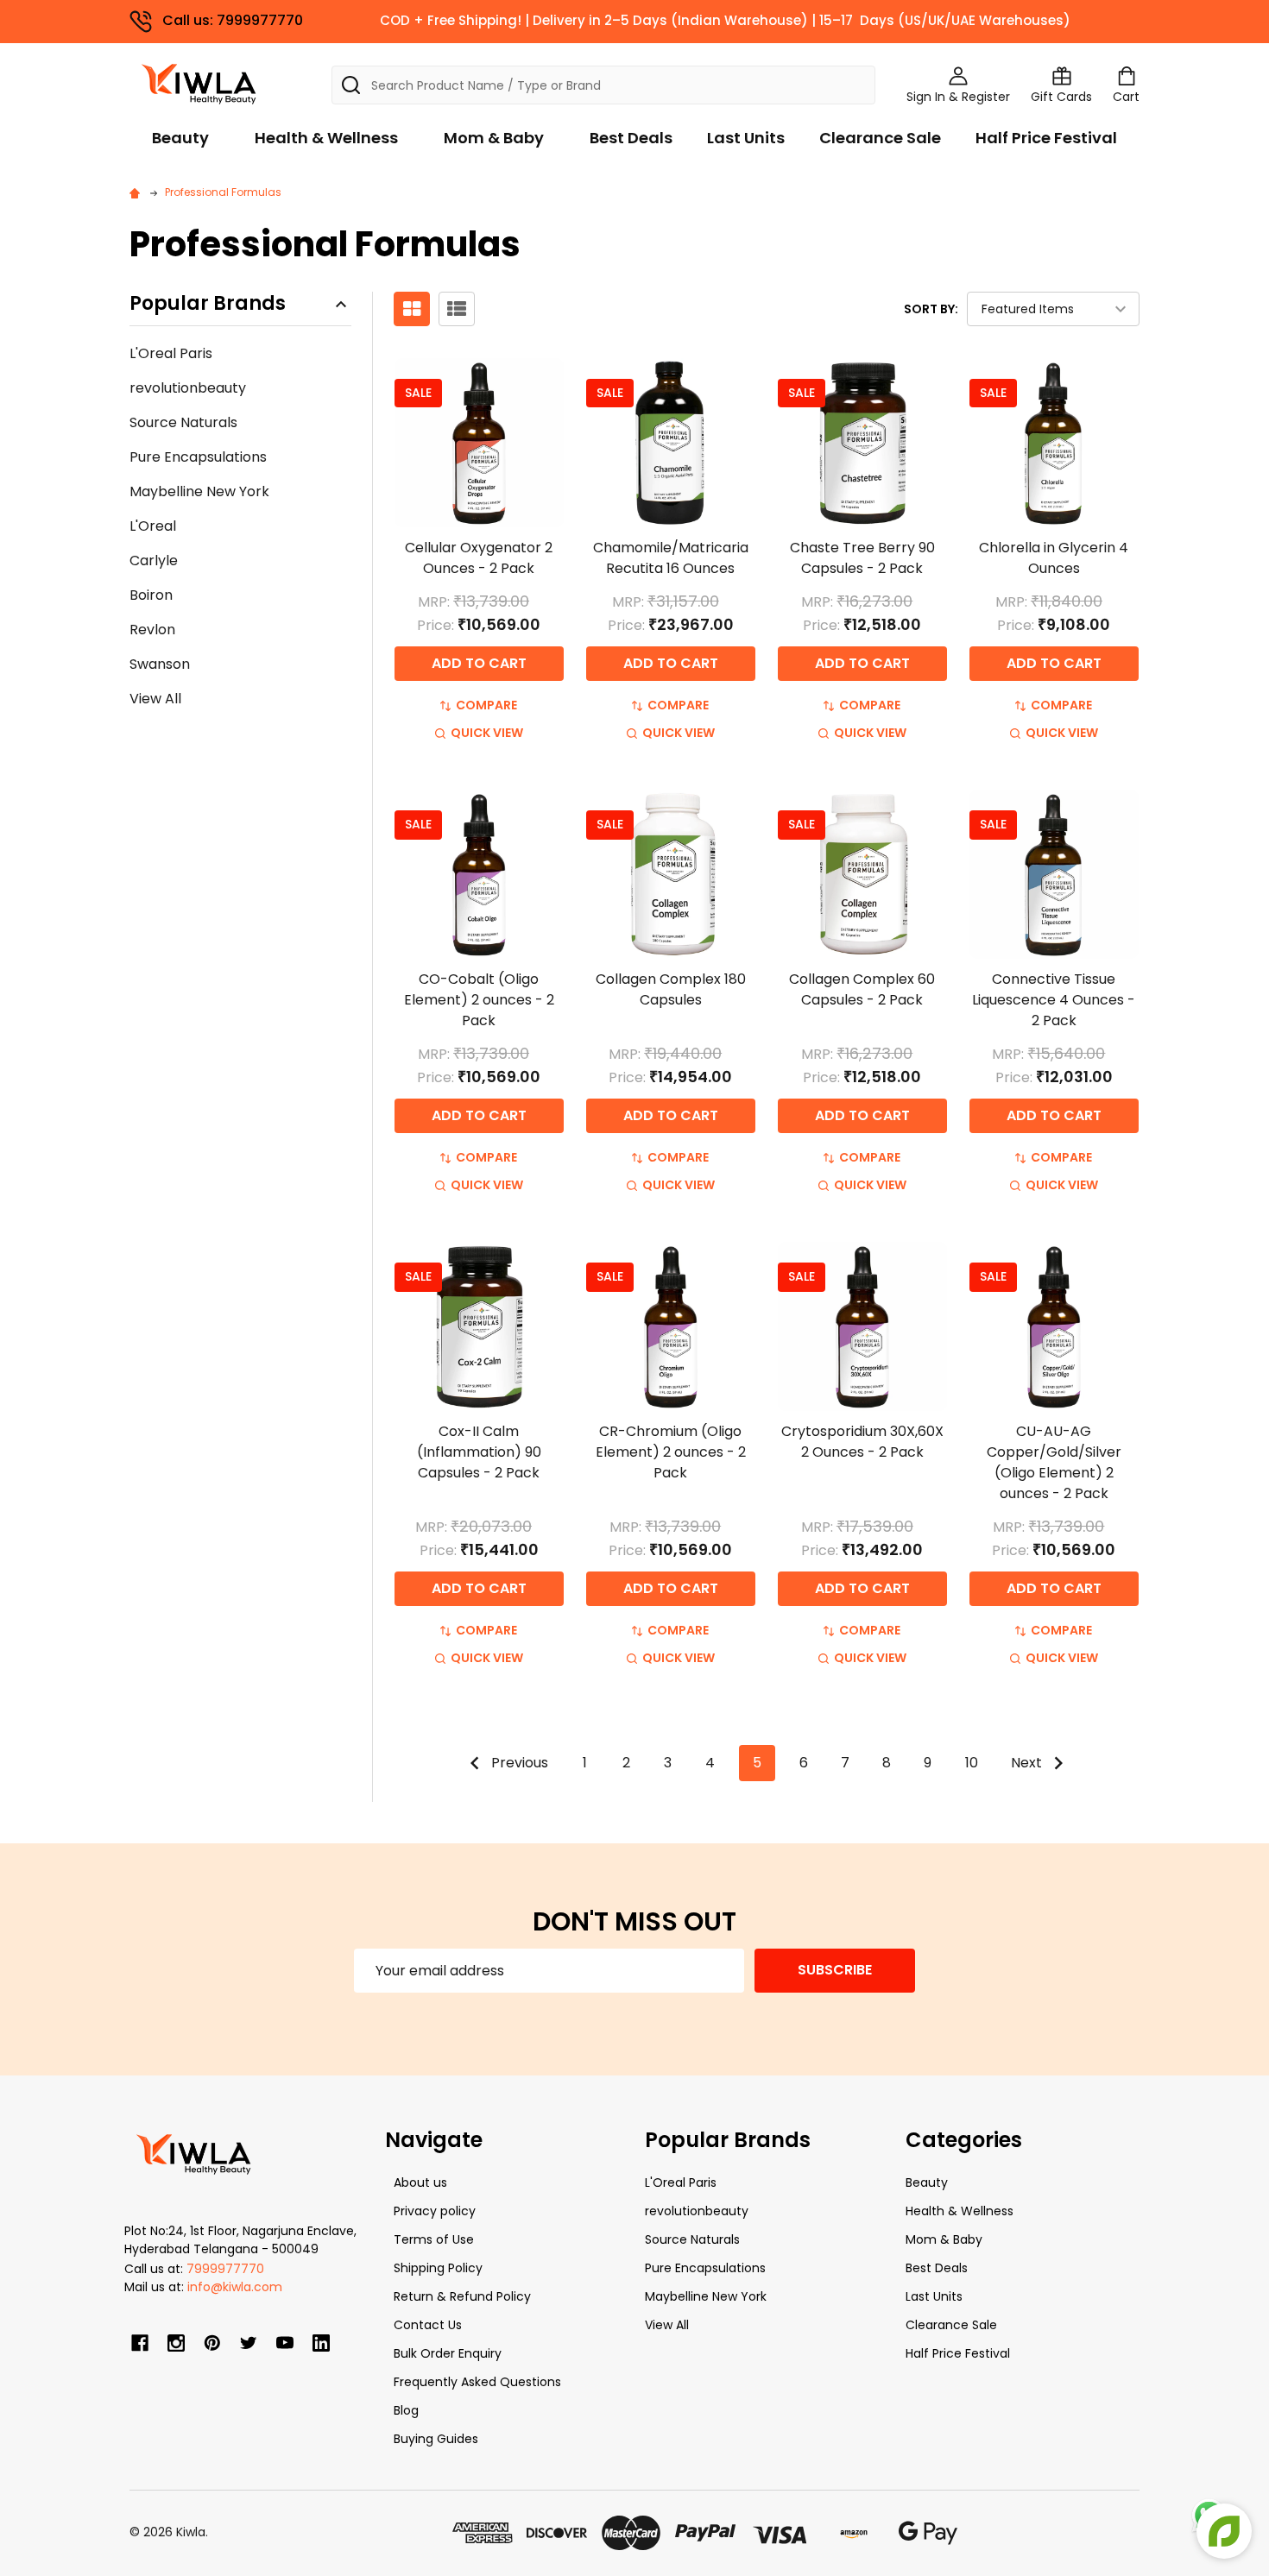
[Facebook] (140, 2343)
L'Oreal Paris (171, 353)
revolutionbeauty (188, 388)
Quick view (487, 733)
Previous (518, 1763)
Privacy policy (435, 2211)
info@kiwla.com (235, 2287)
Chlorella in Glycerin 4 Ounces (1054, 558)
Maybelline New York (199, 491)
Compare (486, 705)
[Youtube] (285, 2343)
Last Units (746, 138)
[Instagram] (176, 2343)
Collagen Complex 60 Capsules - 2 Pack (862, 989)
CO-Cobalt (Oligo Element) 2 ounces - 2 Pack (479, 1000)
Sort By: (931, 309)
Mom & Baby (494, 138)
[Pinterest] (212, 2343)
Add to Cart (479, 663)
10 (972, 1763)
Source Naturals (183, 422)
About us (420, 2182)
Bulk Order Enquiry (448, 2353)
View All (155, 699)
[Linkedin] (321, 2343)
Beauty (180, 138)
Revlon (152, 630)
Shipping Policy (438, 2268)
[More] (1265, 24)
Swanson (160, 664)
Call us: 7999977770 (233, 20)
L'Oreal (153, 526)
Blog (406, 2410)
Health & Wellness (326, 138)
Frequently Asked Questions (477, 2382)
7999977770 (225, 2269)
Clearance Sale (880, 138)
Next (1028, 1763)
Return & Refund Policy (462, 2296)
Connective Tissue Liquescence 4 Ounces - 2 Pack (1054, 1000)
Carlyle (154, 561)
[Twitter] (249, 2343)
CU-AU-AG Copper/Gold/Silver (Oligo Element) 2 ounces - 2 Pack (1054, 1462)
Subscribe (835, 1970)
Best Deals (631, 138)
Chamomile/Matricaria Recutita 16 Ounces (671, 558)
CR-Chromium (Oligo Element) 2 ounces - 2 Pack (671, 1452)
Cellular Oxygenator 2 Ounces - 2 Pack (479, 558)
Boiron (151, 595)
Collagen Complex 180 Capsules (671, 989)
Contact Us (428, 2325)
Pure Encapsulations (198, 457)
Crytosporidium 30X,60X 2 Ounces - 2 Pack (862, 1442)
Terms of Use (434, 2239)
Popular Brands (208, 304)
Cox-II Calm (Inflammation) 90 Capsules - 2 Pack (479, 1452)
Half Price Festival (1046, 138)
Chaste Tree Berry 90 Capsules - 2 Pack (862, 558)
